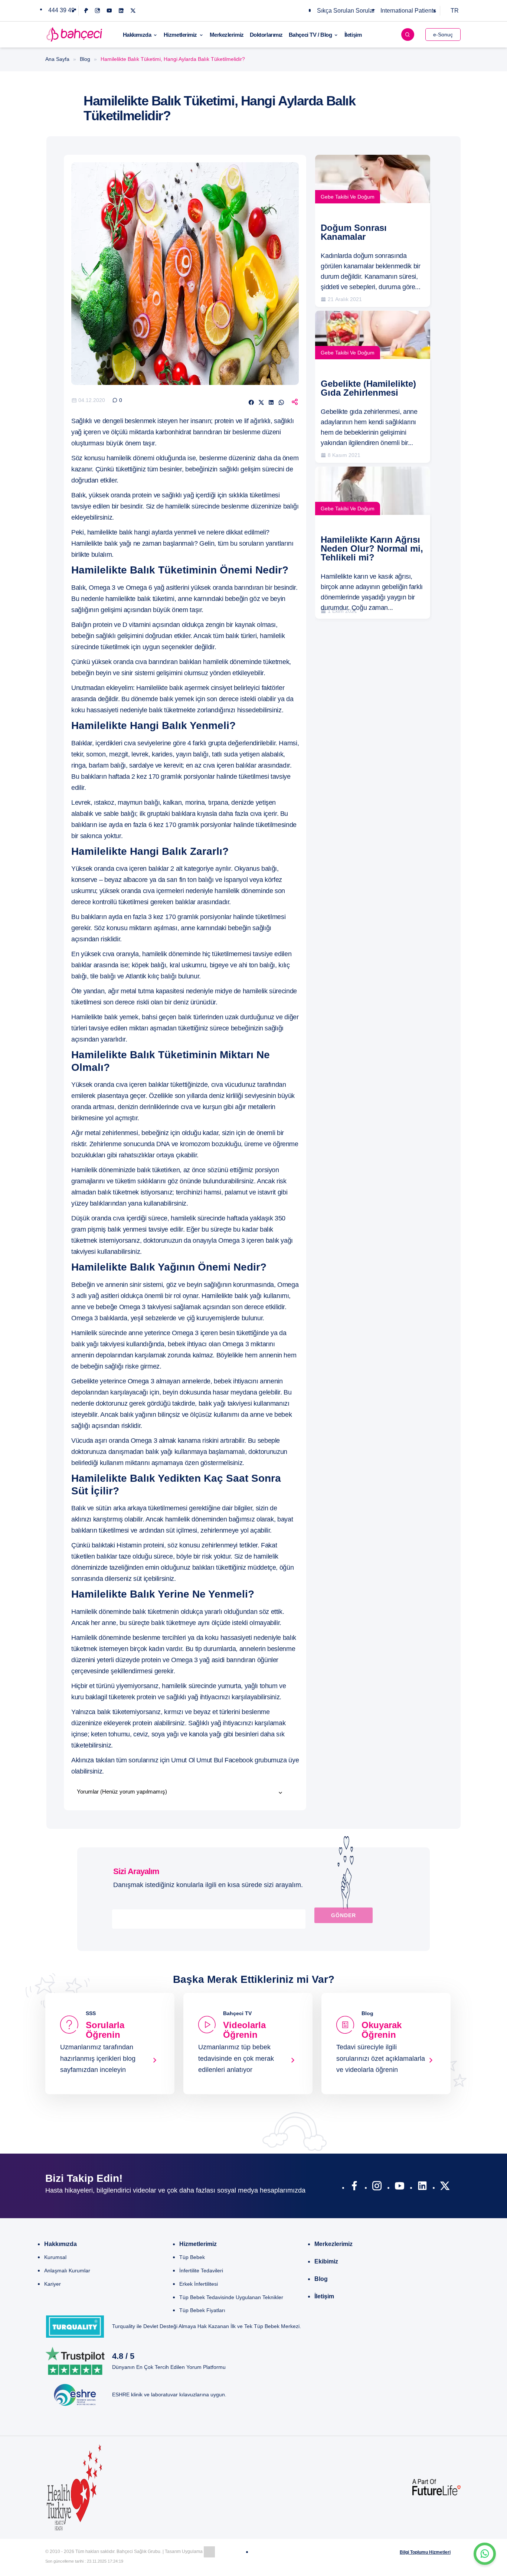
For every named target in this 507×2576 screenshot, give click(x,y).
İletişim (353, 35)
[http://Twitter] (445, 2187)
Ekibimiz (326, 2261)
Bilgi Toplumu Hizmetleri (425, 2552)
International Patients (408, 11)
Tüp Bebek (192, 2257)
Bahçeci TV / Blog (310, 35)
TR (455, 11)
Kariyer (53, 2284)
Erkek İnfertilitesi (199, 2284)
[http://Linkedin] (422, 2187)
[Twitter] (133, 11)
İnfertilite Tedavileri (201, 2271)
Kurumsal (55, 2257)
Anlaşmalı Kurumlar (67, 2271)
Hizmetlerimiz (180, 35)
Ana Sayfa (57, 59)
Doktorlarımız (266, 35)
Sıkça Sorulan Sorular (346, 11)
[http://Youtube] (400, 2187)
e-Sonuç (443, 35)
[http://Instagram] (377, 2187)
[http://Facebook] (354, 2187)
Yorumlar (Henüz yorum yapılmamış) (122, 1792)
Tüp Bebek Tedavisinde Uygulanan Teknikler (231, 2297)
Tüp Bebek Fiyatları (202, 2310)
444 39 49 (61, 10)
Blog (85, 59)
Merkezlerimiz (227, 35)
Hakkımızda (137, 35)
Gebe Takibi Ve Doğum (348, 197)
